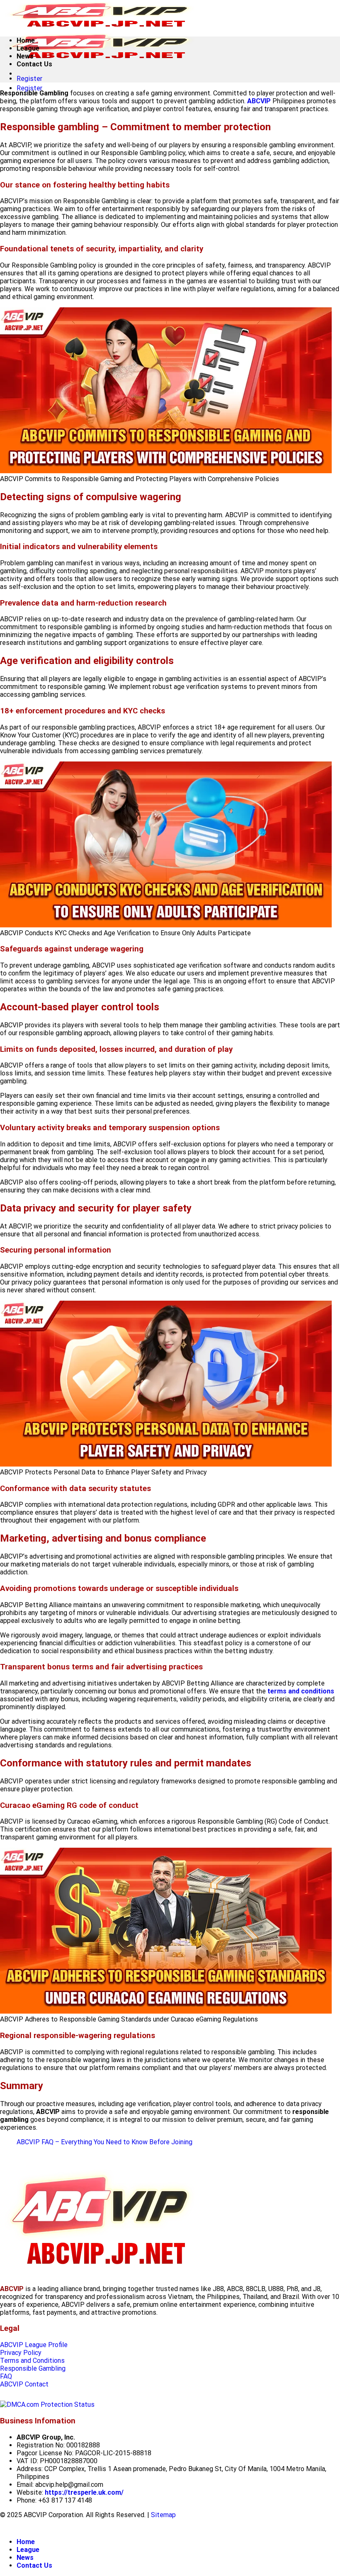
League (28, 48)
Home (26, 40)
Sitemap (163, 2515)
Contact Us (34, 64)
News (25, 56)
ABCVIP (259, 101)
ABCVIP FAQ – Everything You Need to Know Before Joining (104, 2142)
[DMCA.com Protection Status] (47, 2405)
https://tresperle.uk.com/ (84, 2492)
